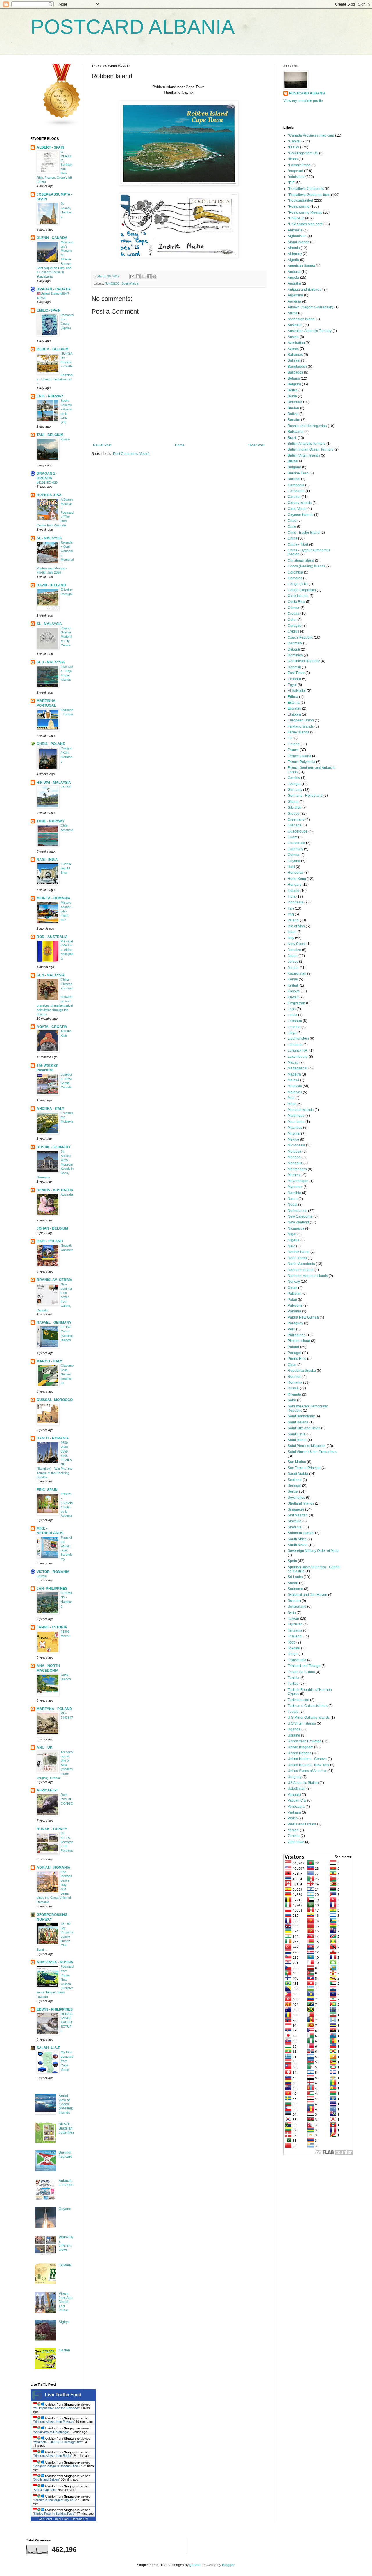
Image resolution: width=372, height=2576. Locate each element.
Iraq (291, 914)
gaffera (195, 2565)
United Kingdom (301, 1747)
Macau (293, 1062)
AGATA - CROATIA (52, 1027)
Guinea (294, 855)
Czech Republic (300, 637)
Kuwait (293, 997)
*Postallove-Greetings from (309, 195)
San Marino (297, 1462)
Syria (292, 1613)
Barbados (295, 372)
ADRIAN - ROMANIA (53, 1868)
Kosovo (294, 991)
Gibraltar (295, 808)
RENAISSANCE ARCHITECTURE (67, 2022)
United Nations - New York (308, 1765)
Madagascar (298, 1068)
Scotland (295, 1480)
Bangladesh (297, 367)
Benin (292, 396)
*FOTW (293, 147)
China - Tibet (298, 544)
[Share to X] (143, 276)
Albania (294, 248)
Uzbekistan (297, 1789)
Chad (292, 521)
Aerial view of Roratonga (51, 2432)
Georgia (294, 784)
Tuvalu (293, 1712)
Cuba (292, 620)
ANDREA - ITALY (50, 1109)
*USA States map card (305, 224)
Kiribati (293, 985)
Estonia (294, 703)
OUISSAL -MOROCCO (55, 1400)
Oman (293, 1288)
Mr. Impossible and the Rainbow (56, 2408)
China (293, 538)
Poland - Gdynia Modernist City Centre (67, 637)
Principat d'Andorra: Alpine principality (67, 950)
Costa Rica (296, 602)
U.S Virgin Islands (302, 1723)
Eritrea (293, 697)
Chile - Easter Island (304, 533)
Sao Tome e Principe (304, 1468)
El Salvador (297, 691)
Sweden (294, 1601)
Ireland (293, 920)
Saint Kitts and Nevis (304, 1428)
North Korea (297, 1258)
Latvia (293, 1015)
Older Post (256, 445)
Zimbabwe (296, 1842)
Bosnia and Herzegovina (307, 426)
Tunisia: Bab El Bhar (66, 868)
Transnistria (297, 1660)
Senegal (294, 1486)
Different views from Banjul (52, 2456)
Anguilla (294, 283)
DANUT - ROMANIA (53, 1438)
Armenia (294, 301)
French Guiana (299, 756)
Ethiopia (294, 714)
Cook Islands (298, 596)
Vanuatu (294, 1795)
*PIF (291, 183)
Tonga (293, 1654)
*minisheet (296, 177)
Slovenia (295, 1527)
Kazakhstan (297, 973)
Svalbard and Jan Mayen (307, 1595)
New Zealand (298, 1222)
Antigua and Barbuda (305, 290)
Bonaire (294, 420)
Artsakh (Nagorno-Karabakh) (311, 307)
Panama (294, 1311)
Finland (294, 744)
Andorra (294, 272)
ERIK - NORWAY (50, 396)
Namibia (294, 1193)
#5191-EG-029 (47, 483)
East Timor (296, 673)
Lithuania (295, 1045)
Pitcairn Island (299, 1341)
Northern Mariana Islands (308, 1276)
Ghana (293, 802)
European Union (301, 720)
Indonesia (296, 902)
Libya (292, 1033)
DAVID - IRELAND (51, 585)
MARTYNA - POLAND (54, 1709)
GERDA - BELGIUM (52, 349)
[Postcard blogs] (62, 126)
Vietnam (294, 1812)
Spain (292, 1561)
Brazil (292, 438)
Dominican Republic (304, 661)
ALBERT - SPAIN (50, 147)
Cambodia (296, 485)
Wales (293, 1818)
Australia (67, 1194)
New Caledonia (300, 1216)
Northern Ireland (301, 1270)
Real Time (62, 2519)
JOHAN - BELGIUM (52, 1228)
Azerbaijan (296, 343)
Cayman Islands (301, 515)
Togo (292, 1642)
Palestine (295, 1305)
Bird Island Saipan (46, 2479)
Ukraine (294, 1735)
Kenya (293, 979)
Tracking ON (79, 2519)
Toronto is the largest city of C (55, 2500)
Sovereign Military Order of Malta (314, 1551)
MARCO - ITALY (49, 1361)
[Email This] (132, 276)
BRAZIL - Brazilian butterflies (66, 2128)
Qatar (292, 1365)
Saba (292, 1400)
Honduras (296, 873)
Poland (293, 1347)
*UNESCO (112, 283)
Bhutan (293, 408)
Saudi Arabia (298, 1474)
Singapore (296, 1509)
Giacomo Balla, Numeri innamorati (67, 1374)
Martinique (296, 1116)
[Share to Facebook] (149, 276)
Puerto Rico (297, 1359)
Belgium (294, 384)
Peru (291, 1329)
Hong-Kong (297, 879)
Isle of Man (296, 926)
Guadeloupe (298, 831)
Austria (293, 337)
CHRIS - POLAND (51, 744)
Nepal (293, 1205)
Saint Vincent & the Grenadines (312, 1452)
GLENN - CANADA (52, 238)
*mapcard (295, 171)
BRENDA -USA (49, 495)
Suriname (295, 1589)
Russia (293, 1388)
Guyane (65, 2209)
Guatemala (296, 843)
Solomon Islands (301, 1533)
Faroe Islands (298, 732)
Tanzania (295, 1630)
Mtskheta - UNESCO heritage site (58, 2442)
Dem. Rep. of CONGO (67, 1799)
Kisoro (65, 439)
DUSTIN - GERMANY (54, 1147)
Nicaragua (296, 1228)
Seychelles (296, 1498)
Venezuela (296, 1807)
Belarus (294, 378)
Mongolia (295, 1163)
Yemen (293, 1830)
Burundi (294, 479)
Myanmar (295, 1187)
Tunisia (294, 1678)
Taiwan (293, 1619)
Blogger (228, 2565)
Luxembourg (298, 1057)
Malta (292, 1104)
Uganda (294, 1729)
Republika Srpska (302, 1371)
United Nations (299, 1753)
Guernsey (295, 849)
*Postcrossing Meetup (305, 212)
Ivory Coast (297, 944)
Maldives (295, 1092)
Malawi (293, 1080)
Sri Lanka (295, 1577)
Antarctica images (66, 2183)
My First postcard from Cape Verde (67, 2061)
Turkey (293, 1684)
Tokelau (294, 1648)
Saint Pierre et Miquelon (307, 1446)
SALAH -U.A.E (48, 2048)
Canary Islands (300, 503)
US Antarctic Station (303, 1783)
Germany (295, 790)
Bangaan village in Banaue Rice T (57, 2466)
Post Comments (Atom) (131, 454)
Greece (294, 814)
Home (180, 445)
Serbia (293, 1491)
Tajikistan (295, 1624)
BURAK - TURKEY (52, 1829)
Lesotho (294, 1027)
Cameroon (296, 491)
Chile (292, 526)
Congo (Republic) (302, 590)
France (293, 750)
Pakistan (295, 1294)
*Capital (294, 141)
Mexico (293, 1139)
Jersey (293, 962)
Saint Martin (297, 1440)
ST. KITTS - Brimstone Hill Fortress (67, 1842)
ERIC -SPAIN (47, 1490)
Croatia (294, 614)
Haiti (291, 867)
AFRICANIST (47, 1790)
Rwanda (294, 1394)
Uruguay (295, 1777)
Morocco (295, 1175)
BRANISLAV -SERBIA (54, 1280)
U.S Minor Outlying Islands (309, 1718)
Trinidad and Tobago (304, 1666)
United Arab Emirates (304, 1741)
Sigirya (64, 2322)
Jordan (293, 968)
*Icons (293, 159)
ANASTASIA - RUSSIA (55, 1962)
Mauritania (296, 1122)
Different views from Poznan (54, 2422)
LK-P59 (66, 787)
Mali (291, 1098)
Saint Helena (298, 1422)
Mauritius (295, 1128)
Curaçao (295, 626)
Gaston (64, 2350)
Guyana (294, 861)
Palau (292, 1300)
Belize (293, 390)
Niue (291, 1246)
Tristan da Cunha (301, 1672)
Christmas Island (301, 560)
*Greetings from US (303, 153)
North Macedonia (301, 1264)
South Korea (298, 1545)
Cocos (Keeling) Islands (307, 566)
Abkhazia (295, 230)
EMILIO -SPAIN (49, 310)
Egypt (292, 685)
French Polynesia (302, 762)
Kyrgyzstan (296, 1003)
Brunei (293, 461)
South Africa (130, 283)
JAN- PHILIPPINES (52, 1589)
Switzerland (297, 1607)
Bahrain (294, 360)
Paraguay (295, 1323)
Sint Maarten (298, 1515)
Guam (293, 837)
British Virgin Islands (304, 455)
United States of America (307, 1771)
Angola (293, 278)
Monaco (294, 1157)
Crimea (294, 608)
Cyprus (293, 631)
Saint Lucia (297, 1434)
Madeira (294, 1074)
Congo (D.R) (298, 584)
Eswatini (294, 708)
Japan (293, 956)
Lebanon (295, 1021)
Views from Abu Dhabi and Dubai (66, 2302)
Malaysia (295, 1086)
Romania (295, 1382)
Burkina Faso (298, 473)
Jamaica (294, 950)
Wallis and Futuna (302, 1824)
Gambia (294, 778)
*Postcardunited (300, 201)
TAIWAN (65, 2265)
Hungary (295, 885)
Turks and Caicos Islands (308, 1706)
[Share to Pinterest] (154, 276)
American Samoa (301, 266)
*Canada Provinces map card (311, 135)
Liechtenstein (298, 1039)
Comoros (295, 578)
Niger (292, 1234)
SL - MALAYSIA (49, 538)
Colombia (295, 572)
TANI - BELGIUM (50, 435)
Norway (294, 1282)
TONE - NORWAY (51, 821)
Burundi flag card (66, 2155)
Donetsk (294, 667)
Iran (291, 908)
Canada (294, 497)
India (292, 896)
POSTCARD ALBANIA (133, 27)
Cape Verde (297, 509)
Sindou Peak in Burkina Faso (54, 2514)
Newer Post (102, 445)
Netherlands (297, 1211)
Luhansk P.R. (298, 1051)
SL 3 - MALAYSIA (51, 662)
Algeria (293, 260)
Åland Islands (298, 242)
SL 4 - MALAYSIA (51, 975)
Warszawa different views (66, 2243)
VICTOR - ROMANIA (53, 1572)
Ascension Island (301, 319)
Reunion (295, 1377)
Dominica (295, 655)
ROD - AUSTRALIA (52, 937)
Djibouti (294, 649)
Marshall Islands (301, 1110)
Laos (292, 1009)
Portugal (294, 1353)
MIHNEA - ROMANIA (53, 898)
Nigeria (294, 1240)
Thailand (295, 1636)
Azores (293, 349)
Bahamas (295, 355)
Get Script (45, 2519)
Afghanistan (297, 236)
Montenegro (297, 1169)
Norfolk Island (299, 1252)
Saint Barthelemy (301, 1416)
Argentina (295, 295)
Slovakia (295, 1521)
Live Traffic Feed (63, 2395)
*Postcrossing (299, 206)
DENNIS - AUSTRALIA (55, 1190)
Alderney (295, 254)
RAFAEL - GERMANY (54, 1323)
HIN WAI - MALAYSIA (54, 783)
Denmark (295, 643)
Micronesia (296, 1145)
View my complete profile (303, 101)
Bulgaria (294, 467)
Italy (291, 938)
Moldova (295, 1151)
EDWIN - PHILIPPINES (55, 2009)
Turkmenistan (298, 1700)
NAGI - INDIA (47, 860)
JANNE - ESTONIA (52, 1627)
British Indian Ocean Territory (311, 449)
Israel (292, 932)
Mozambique (298, 1181)
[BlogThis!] (138, 276)
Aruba (293, 313)
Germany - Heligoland (305, 796)
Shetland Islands (301, 1503)
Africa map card (45, 2490)
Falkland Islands (301, 726)
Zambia (294, 1836)
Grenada (295, 825)
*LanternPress (299, 165)
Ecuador (294, 679)
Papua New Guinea (303, 1317)
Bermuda (295, 402)
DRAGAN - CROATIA (54, 289)
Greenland (296, 819)
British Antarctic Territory (307, 444)
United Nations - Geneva (307, 1759)
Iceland (294, 891)
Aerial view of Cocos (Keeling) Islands (66, 2104)
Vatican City (297, 1800)
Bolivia (293, 414)
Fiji (290, 738)
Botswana (296, 432)
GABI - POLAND (50, 1241)
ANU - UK (45, 1748)
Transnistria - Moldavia (67, 1117)
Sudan (293, 1583)
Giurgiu (42, 1576)
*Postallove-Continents (306, 189)
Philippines (297, 1335)
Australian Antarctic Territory (310, 331)
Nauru (293, 1199)
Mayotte (294, 1134)
